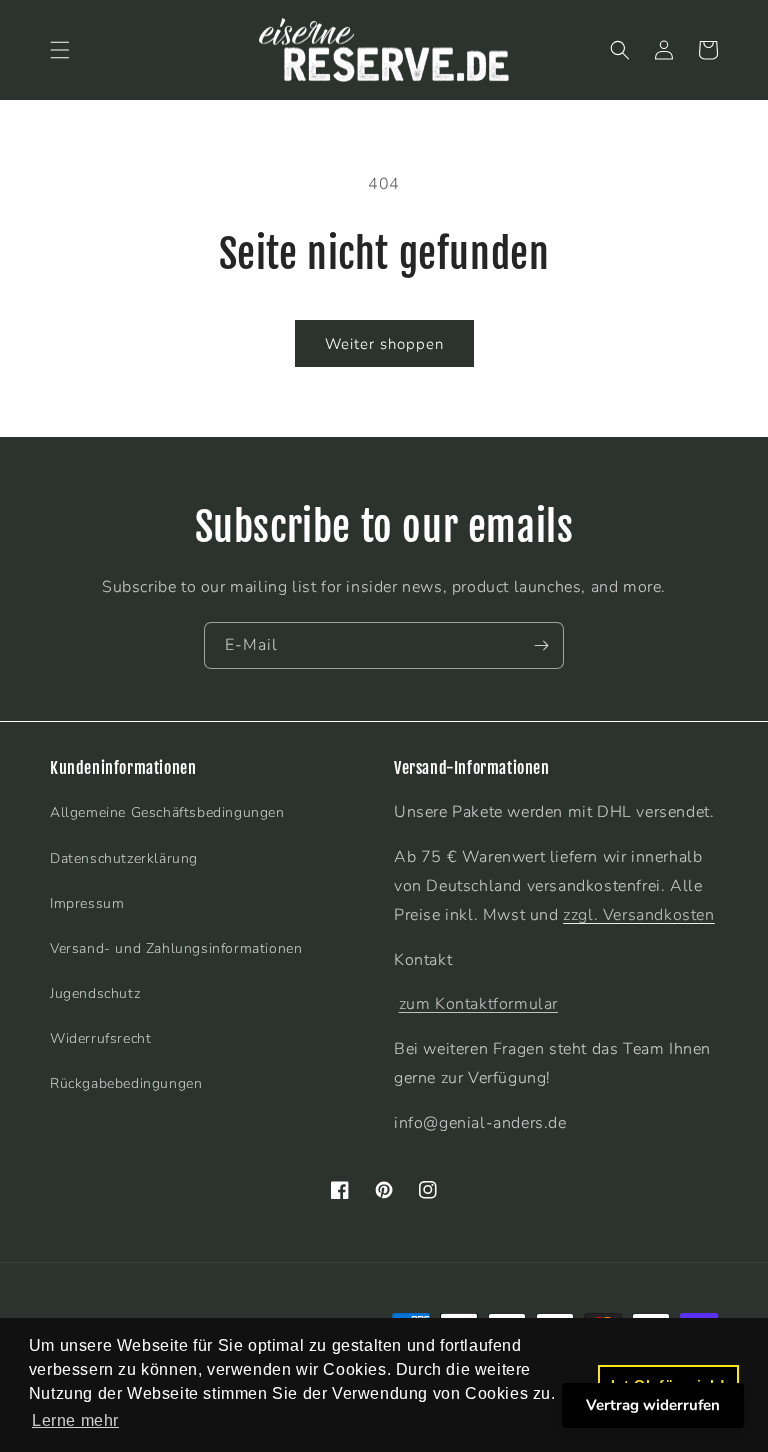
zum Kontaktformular (478, 1004)
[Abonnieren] (541, 645)
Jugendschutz (95, 993)
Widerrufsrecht (100, 1038)
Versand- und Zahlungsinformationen (176, 948)
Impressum (87, 903)
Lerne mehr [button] (75, 1420)
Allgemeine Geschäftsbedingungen (167, 812)
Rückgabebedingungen (126, 1083)
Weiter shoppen (384, 344)
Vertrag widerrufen (653, 1405)
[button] (60, 50)
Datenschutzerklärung (124, 858)
